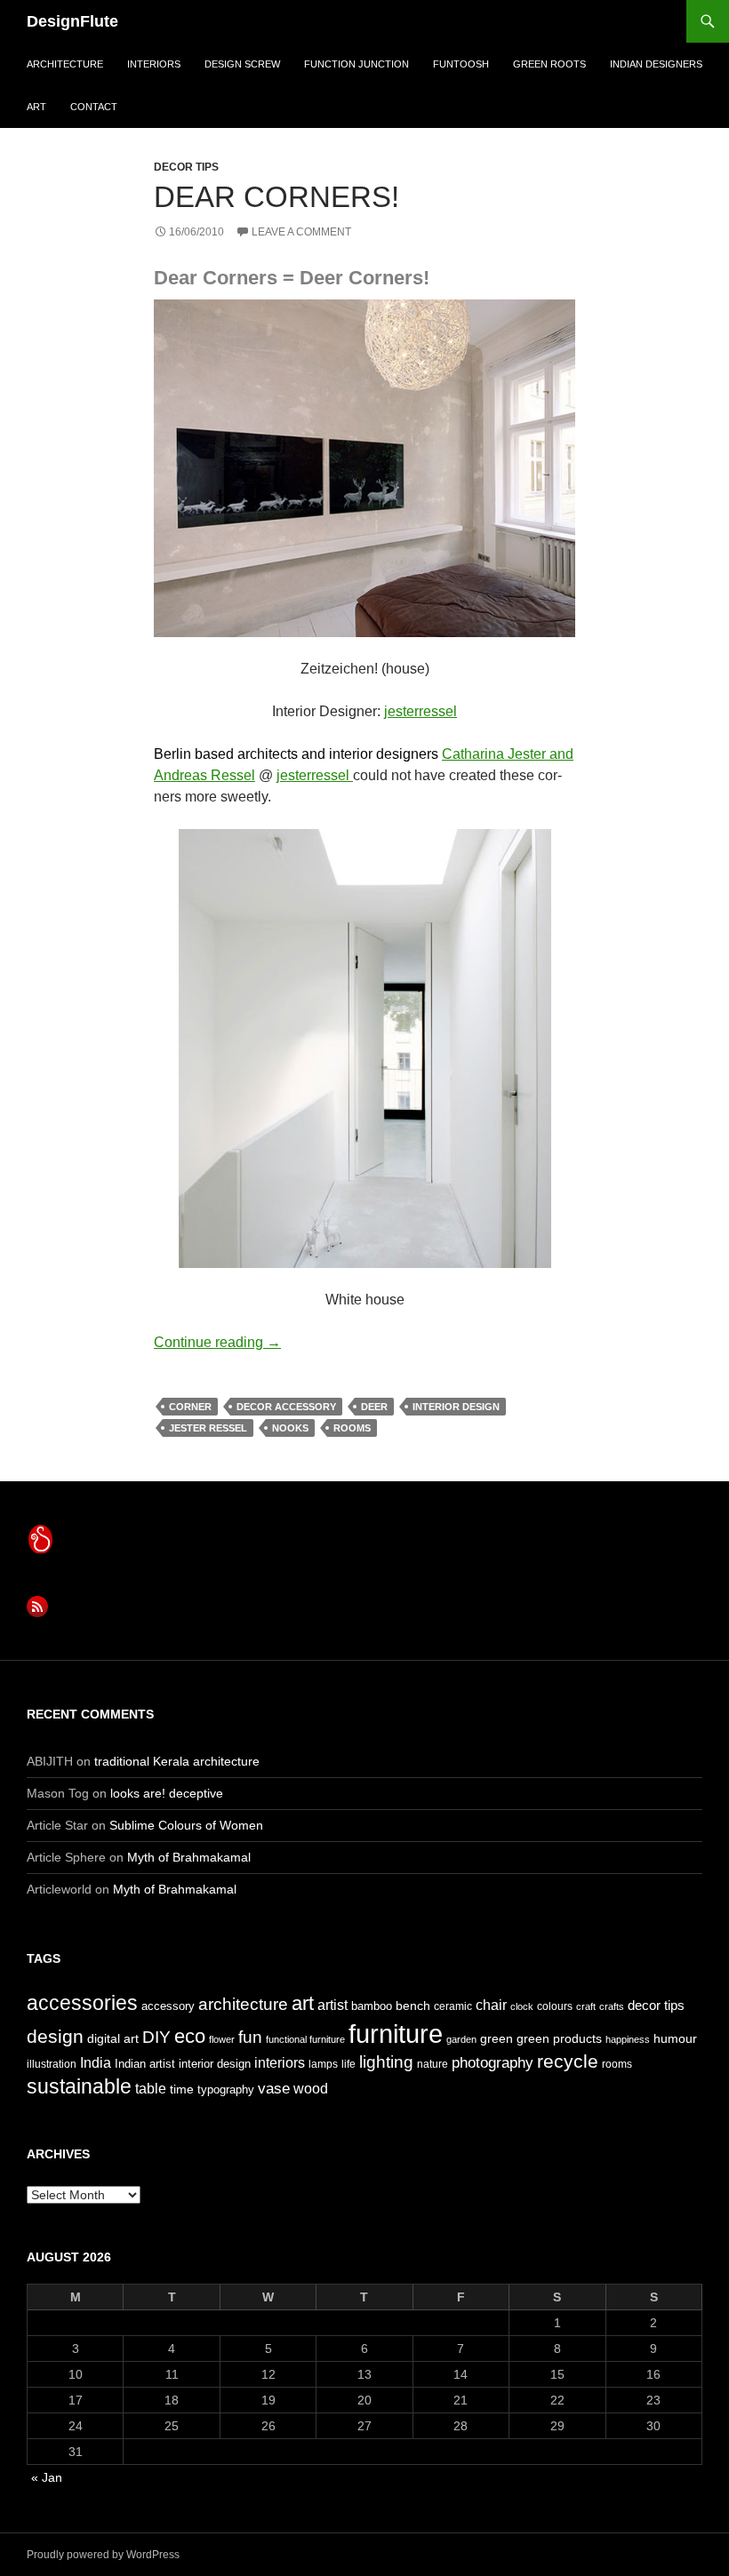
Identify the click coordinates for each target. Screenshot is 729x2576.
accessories (82, 2003)
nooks (290, 1428)
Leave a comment (301, 232)
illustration (52, 2064)
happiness (628, 2039)
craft (586, 2006)
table (151, 2089)
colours (555, 2006)
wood (311, 2089)
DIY (156, 2037)
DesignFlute (72, 21)
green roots (549, 64)
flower (222, 2039)
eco (190, 2036)
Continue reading (217, 1342)
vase (274, 2088)
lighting (386, 2062)
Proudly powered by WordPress (103, 2555)
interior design (456, 1407)
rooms (352, 1428)
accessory (168, 2006)
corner (190, 1407)
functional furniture (305, 2039)
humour (675, 2038)
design (55, 2036)
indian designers (656, 64)
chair (491, 2005)
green (497, 2038)
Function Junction (356, 64)
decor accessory (286, 1407)
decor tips (186, 167)
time (182, 2089)
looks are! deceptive (167, 1793)
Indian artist (145, 2064)
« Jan (47, 2477)
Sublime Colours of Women (186, 1825)
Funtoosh (461, 64)
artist (332, 2005)
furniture (396, 2034)
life (348, 2064)
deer (374, 1407)
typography (226, 2090)
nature (433, 2064)
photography (493, 2062)
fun (250, 2037)
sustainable (79, 2086)
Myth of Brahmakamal (189, 1857)
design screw (242, 64)
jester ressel (208, 1428)
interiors (154, 64)
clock (522, 2006)
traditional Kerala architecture (177, 1761)
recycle (568, 2061)
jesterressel (421, 711)
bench (413, 2006)
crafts (612, 2006)
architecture (65, 64)
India (96, 2063)
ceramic (453, 2006)
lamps (323, 2064)
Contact (94, 107)
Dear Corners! (276, 197)
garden (461, 2039)
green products (559, 2038)
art (36, 107)
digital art (113, 2038)
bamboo (372, 2006)
